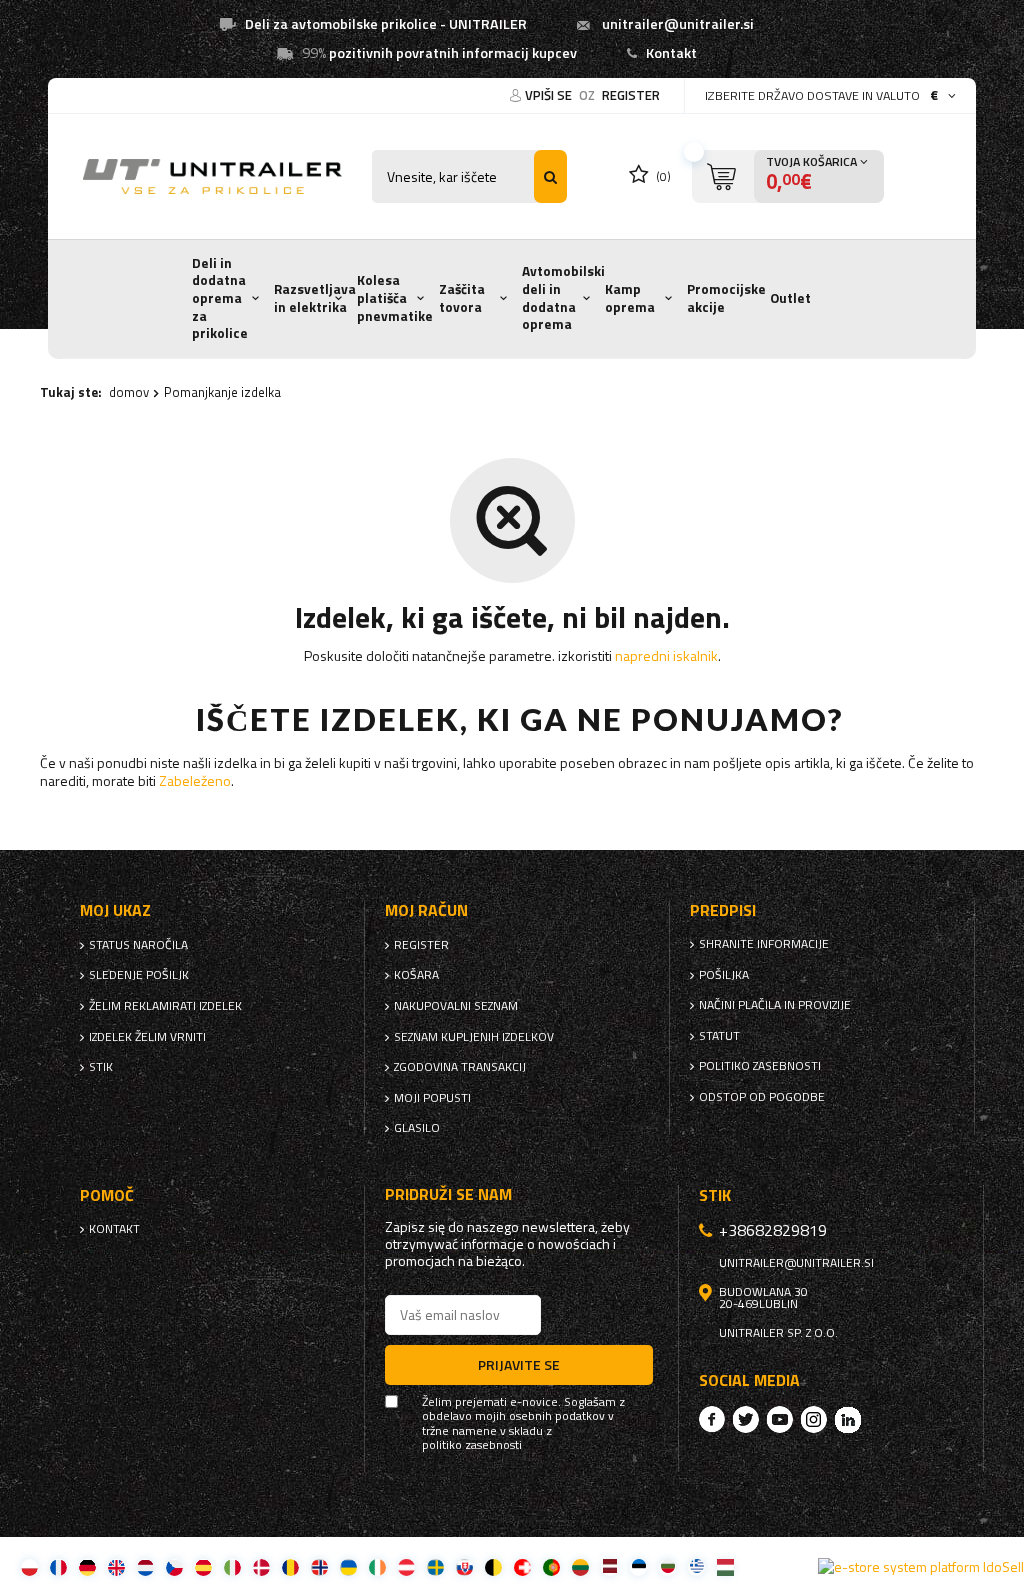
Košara (416, 975)
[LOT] (609, 1566)
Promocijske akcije (726, 298)
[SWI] (522, 1566)
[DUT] (145, 1566)
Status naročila (138, 945)
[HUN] (725, 1566)
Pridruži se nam (448, 1194)
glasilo (417, 1128)
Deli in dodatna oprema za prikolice (220, 298)
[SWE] (435, 1566)
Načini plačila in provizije (775, 1005)
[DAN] (261, 1566)
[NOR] (319, 1566)
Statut (719, 1036)
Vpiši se (550, 95)
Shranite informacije (764, 944)
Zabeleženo (195, 780)
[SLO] (464, 1566)
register (631, 95)
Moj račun (426, 910)
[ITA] (232, 1566)
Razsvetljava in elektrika (315, 298)
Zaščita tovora (462, 298)
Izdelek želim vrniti (147, 1037)
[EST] (638, 1566)
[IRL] (377, 1566)
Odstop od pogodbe (762, 1097)
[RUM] (290, 1566)
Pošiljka (724, 975)
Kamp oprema (630, 298)
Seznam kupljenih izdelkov (474, 1037)
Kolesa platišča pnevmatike (395, 297)
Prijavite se (519, 1364)
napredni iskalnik (666, 655)
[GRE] (696, 1566)
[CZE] (174, 1566)
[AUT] (406, 1566)
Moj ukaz (115, 910)
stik (101, 1067)
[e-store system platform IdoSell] (921, 1567)
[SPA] (203, 1566)
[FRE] (58, 1566)
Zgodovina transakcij (460, 1067)
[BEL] (493, 1566)
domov (129, 392)
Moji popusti (432, 1098)
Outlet (790, 298)
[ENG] (116, 1566)
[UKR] (348, 1566)
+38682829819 (773, 1230)
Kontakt (671, 53)
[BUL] (667, 1566)
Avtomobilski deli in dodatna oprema (563, 297)
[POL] (29, 1566)
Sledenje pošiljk (139, 975)
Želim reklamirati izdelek (165, 1006)
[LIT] (580, 1566)
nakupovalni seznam (456, 1006)
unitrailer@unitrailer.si (678, 24)
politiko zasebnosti (760, 1066)
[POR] (551, 1566)
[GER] (87, 1566)
